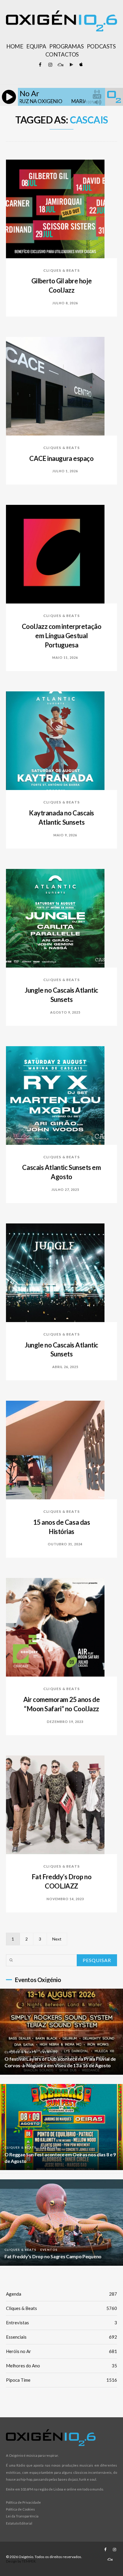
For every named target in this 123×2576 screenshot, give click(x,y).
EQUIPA (36, 46)
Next (57, 1939)
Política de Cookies (20, 2509)
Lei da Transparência (22, 2516)
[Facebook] (40, 65)
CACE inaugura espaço (61, 458)
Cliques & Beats (61, 270)
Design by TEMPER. (21, 2561)
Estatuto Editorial (19, 2523)
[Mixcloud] (60, 65)
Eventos (49, 2052)
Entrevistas (61, 2323)
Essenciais (61, 2337)
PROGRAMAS (66, 46)
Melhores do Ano (61, 2366)
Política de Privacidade (23, 2502)
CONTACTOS (62, 54)
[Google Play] (70, 65)
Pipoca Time (61, 2380)
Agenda (61, 2294)
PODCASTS (101, 46)
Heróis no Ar (61, 2351)
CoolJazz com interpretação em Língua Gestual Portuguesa (62, 636)
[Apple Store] (81, 65)
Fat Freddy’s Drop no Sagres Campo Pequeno (53, 2256)
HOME (15, 46)
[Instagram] (50, 65)
